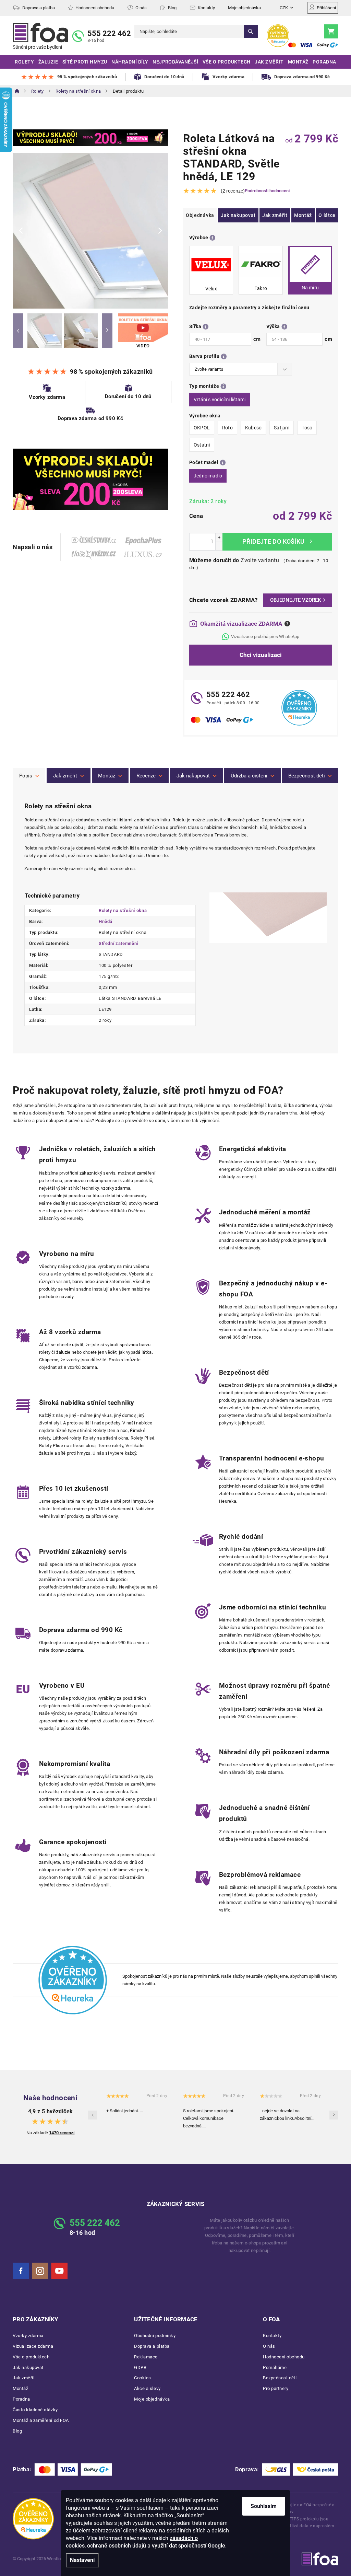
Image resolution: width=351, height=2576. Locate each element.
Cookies (143, 2378)
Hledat (251, 31)
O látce (327, 215)
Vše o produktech (31, 2357)
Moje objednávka (244, 8)
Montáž (303, 215)
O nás (141, 8)
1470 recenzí (62, 2133)
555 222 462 (109, 33)
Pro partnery (276, 2388)
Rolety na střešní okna (123, 910)
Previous (18, 331)
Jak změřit (275, 215)
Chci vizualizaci (261, 655)
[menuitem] (24, 62)
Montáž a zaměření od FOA (41, 2420)
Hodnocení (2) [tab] (149, 776)
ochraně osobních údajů (117, 2546)
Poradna (21, 2399)
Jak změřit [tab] (65, 776)
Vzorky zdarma (28, 2336)
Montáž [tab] (107, 776)
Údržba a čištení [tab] (249, 776)
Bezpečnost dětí (280, 2378)
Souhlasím (264, 2506)
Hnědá (106, 921)
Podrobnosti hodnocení (267, 191)
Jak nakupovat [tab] (193, 776)
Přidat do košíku (277, 542)
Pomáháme (275, 2367)
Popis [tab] (26, 776)
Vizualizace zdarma (33, 2346)
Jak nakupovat (238, 215)
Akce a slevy (147, 2388)
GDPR (140, 2367)
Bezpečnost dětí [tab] (307, 776)
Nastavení (82, 2560)
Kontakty (206, 8)
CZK (284, 8)
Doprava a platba (39, 8)
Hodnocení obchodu (95, 8)
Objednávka (200, 215)
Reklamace (146, 2357)
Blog (172, 8)
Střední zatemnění (118, 943)
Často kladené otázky (35, 2410)
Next (107, 331)
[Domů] (17, 91)
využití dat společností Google (189, 2546)
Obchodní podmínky (155, 2336)
